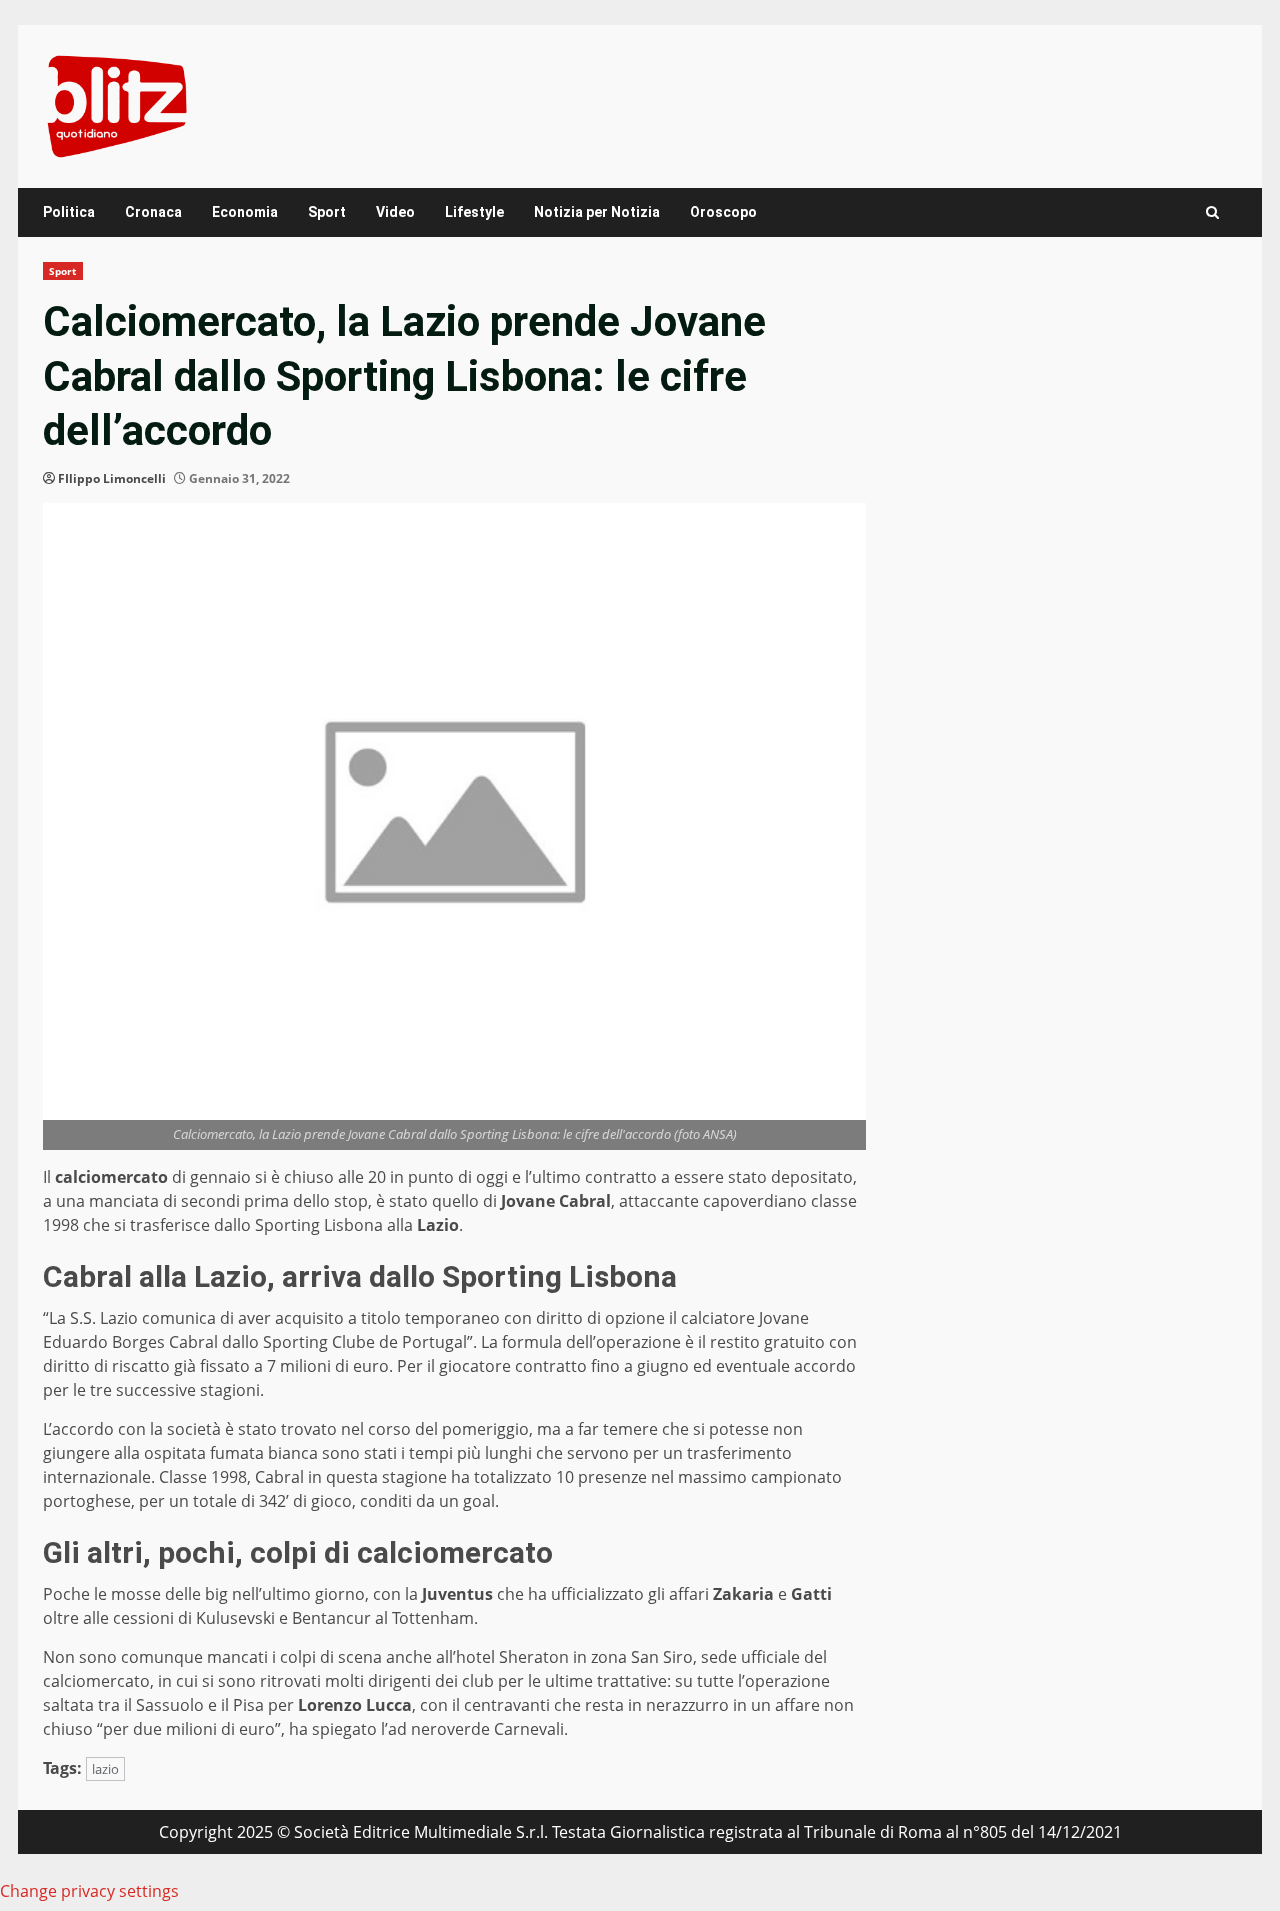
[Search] (1212, 212)
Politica (69, 212)
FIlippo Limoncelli (112, 478)
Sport (327, 212)
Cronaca (153, 212)
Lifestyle (474, 212)
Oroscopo (723, 212)
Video (395, 212)
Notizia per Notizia (597, 212)
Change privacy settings (89, 1891)
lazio (105, 1769)
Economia (245, 212)
